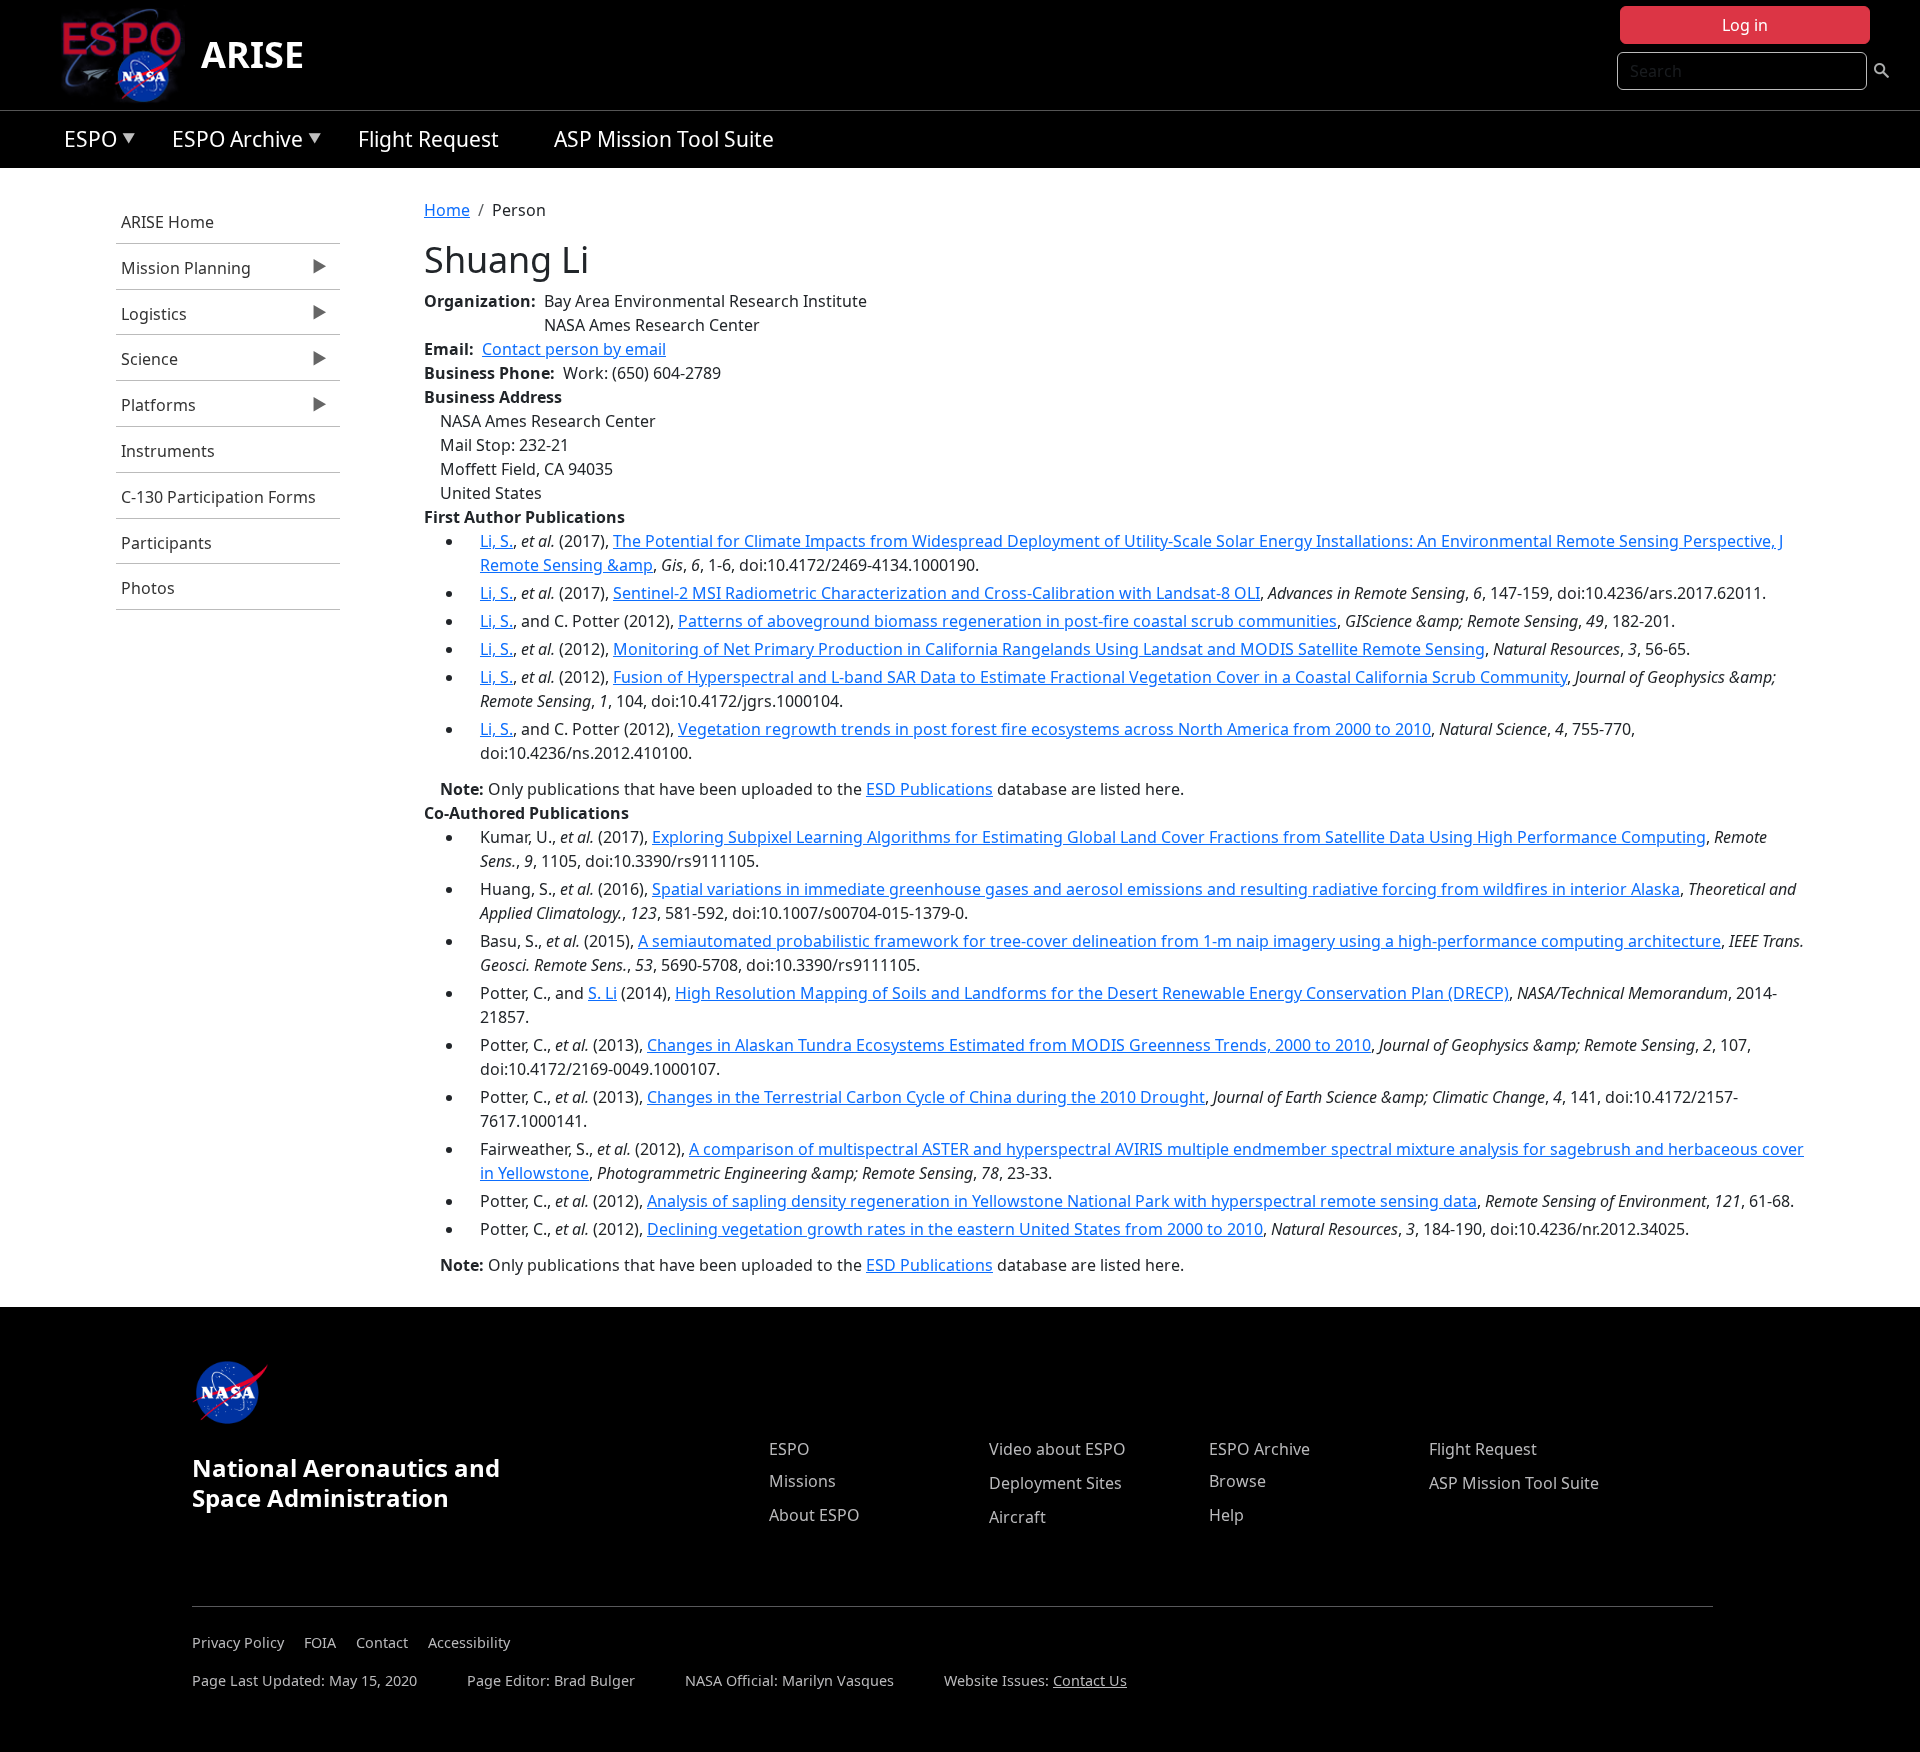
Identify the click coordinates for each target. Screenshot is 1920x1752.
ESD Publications (929, 789)
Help (1226, 1515)
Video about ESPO (1057, 1449)
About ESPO (814, 1515)
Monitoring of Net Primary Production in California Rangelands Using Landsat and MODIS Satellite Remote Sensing (1049, 649)
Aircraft (1017, 1517)
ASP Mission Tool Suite (664, 139)
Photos (148, 588)
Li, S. (496, 541)
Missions (802, 1481)
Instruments (168, 451)
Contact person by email (574, 349)
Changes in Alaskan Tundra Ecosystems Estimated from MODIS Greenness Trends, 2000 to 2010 (1009, 1045)
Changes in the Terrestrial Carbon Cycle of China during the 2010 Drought (926, 1097)
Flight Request (428, 139)
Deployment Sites (1055, 1483)
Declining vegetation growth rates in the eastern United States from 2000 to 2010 (955, 1229)
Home (447, 210)
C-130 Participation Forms (218, 497)
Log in (1745, 25)
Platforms (156, 410)
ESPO (85, 142)
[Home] (129, 55)
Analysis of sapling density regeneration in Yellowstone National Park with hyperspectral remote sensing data (1062, 1201)
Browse (1237, 1481)
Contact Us (1090, 1680)
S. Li (602, 993)
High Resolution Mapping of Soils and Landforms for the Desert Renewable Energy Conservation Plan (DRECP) (1092, 993)
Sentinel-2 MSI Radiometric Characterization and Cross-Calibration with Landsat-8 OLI (936, 593)
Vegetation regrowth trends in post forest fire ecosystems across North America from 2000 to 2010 (1054, 729)
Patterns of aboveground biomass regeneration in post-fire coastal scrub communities (1007, 621)
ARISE (252, 54)
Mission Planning (183, 273)
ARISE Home (167, 222)
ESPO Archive (232, 142)
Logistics (151, 319)
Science (147, 364)
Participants (166, 543)
